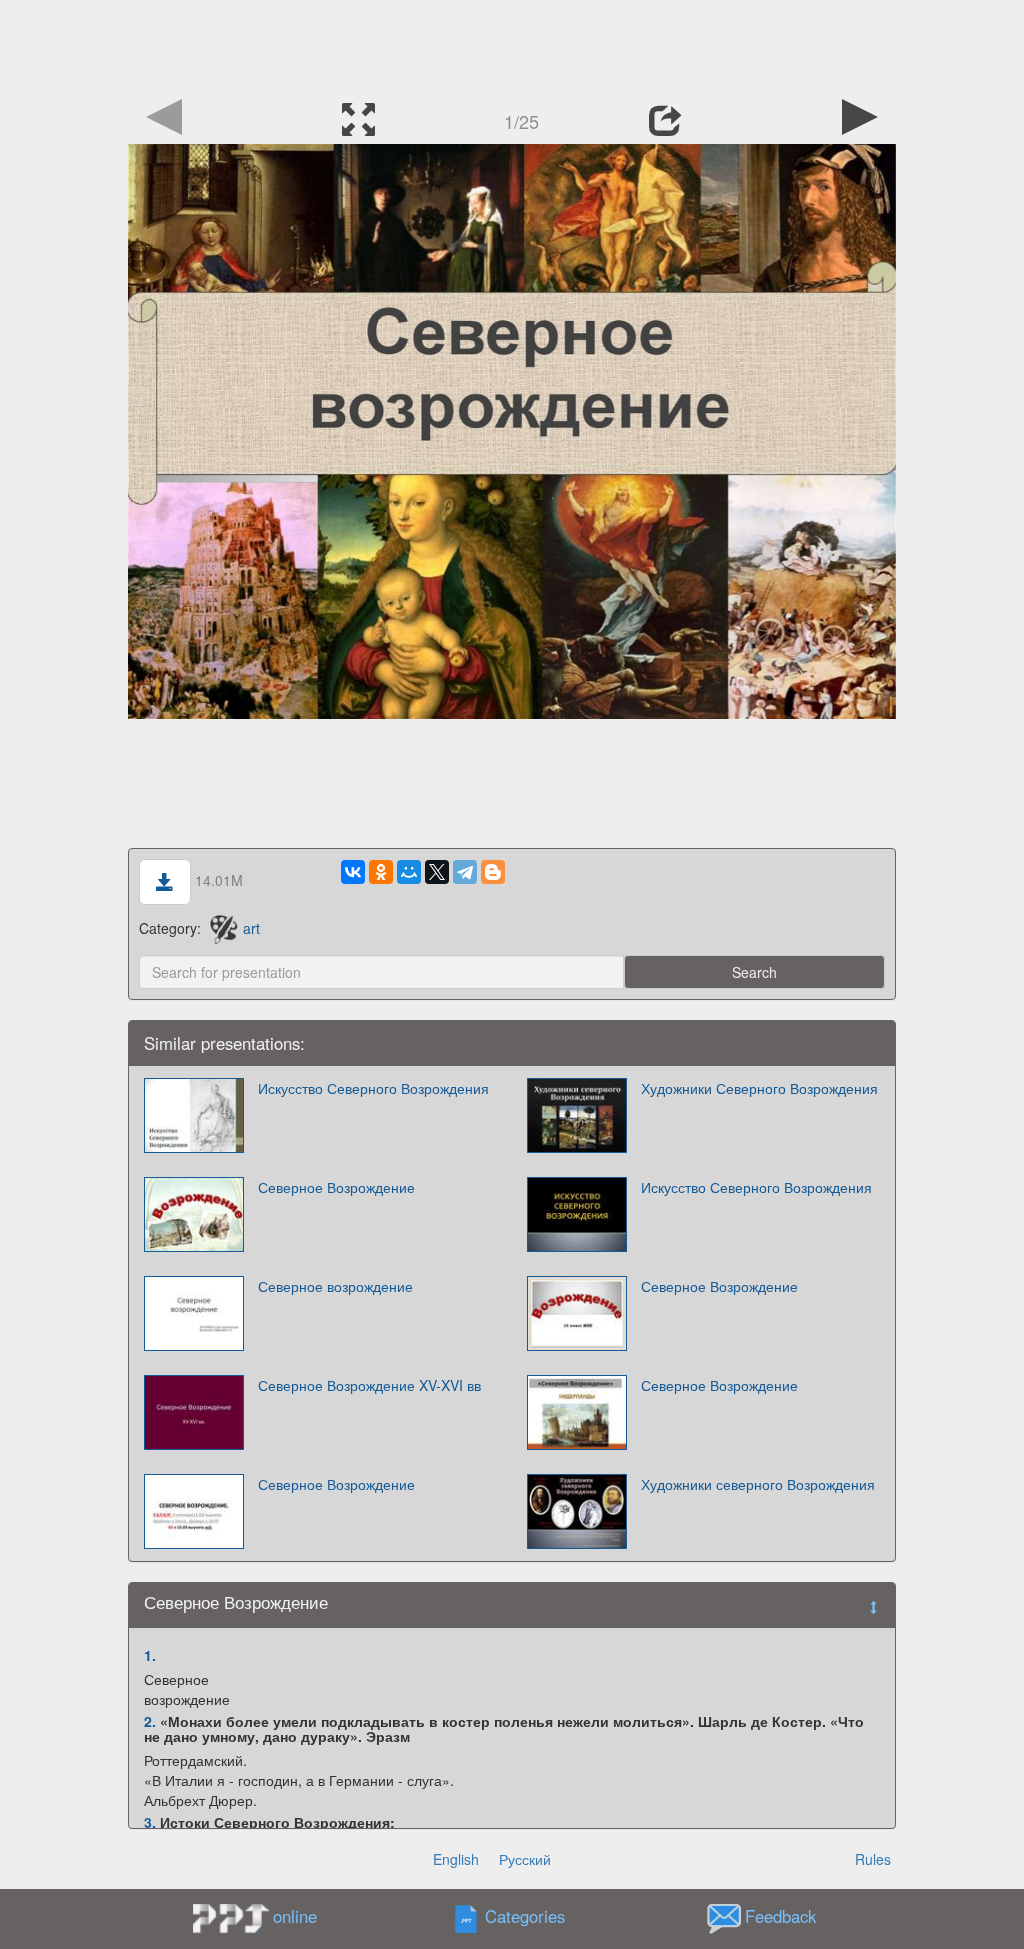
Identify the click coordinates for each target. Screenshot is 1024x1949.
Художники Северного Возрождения (759, 1088)
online (295, 1916)
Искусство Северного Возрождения (373, 1088)
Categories (525, 1917)
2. (150, 1721)
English (456, 1859)
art (251, 928)
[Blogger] (493, 872)
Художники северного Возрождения (758, 1484)
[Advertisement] (512, 45)
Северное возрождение (335, 1286)
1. (150, 1655)
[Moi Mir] (409, 872)
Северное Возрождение (336, 1187)
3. (150, 1822)
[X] (437, 872)
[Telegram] (465, 872)
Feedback (780, 1917)
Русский (525, 1859)
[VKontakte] (353, 872)
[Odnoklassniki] (381, 872)
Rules (873, 1859)
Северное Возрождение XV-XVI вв (369, 1385)
